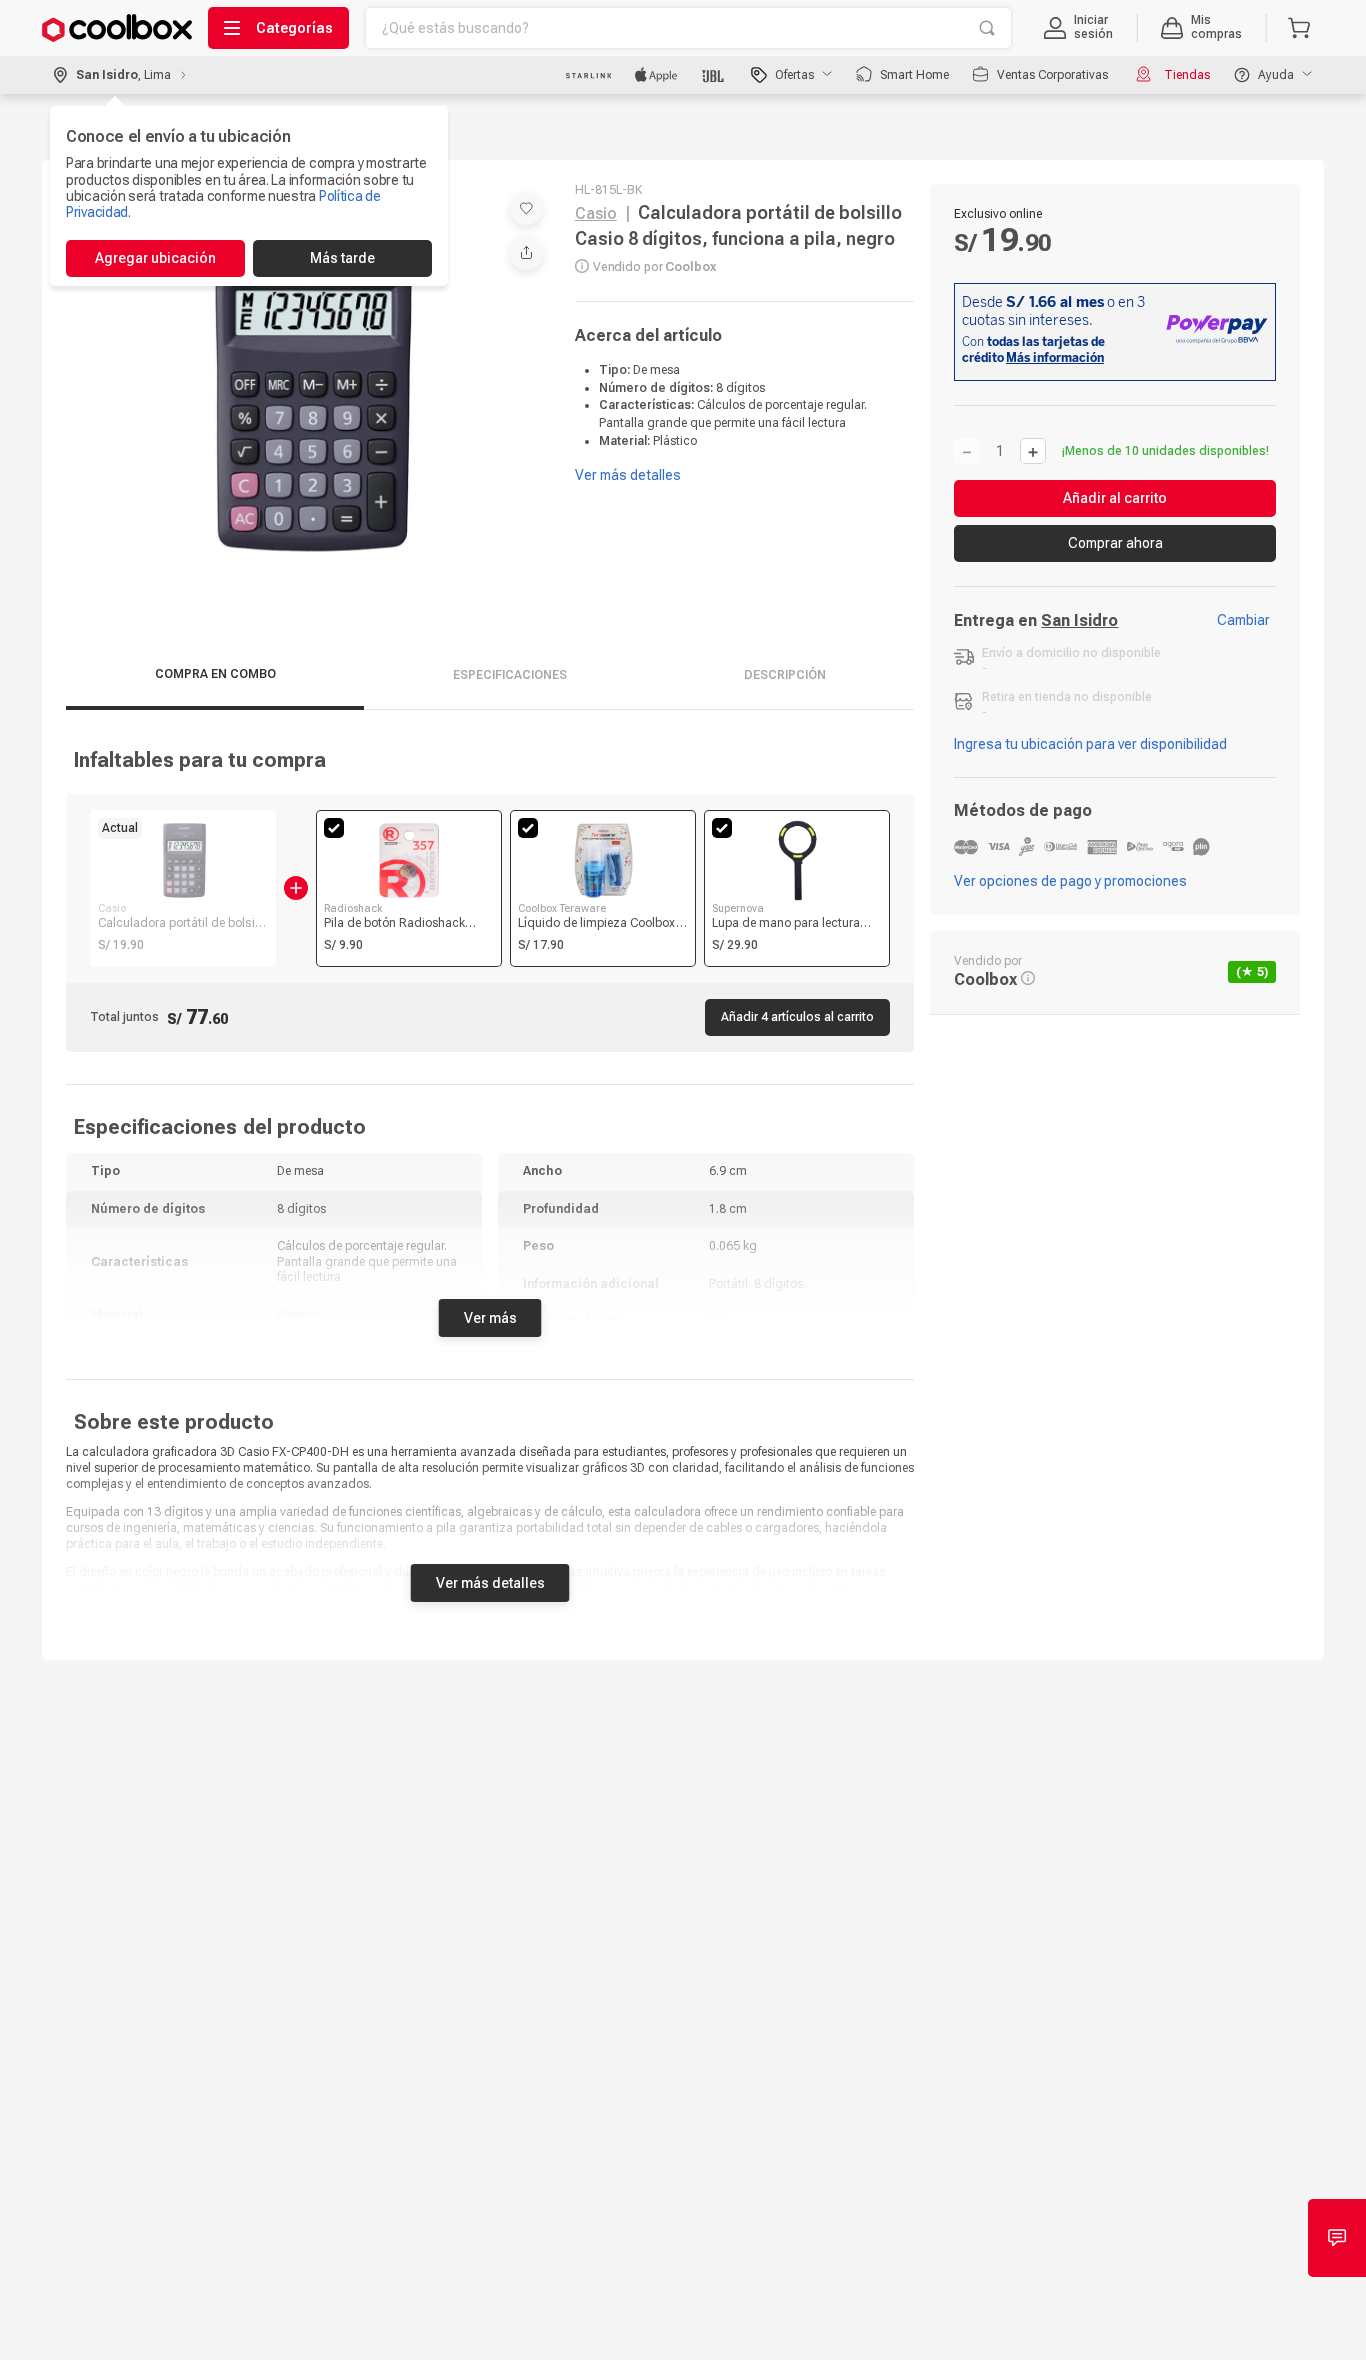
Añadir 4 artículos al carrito (797, 1017)
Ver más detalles (490, 1583)
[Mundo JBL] (714, 75)
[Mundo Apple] (656, 75)
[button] (1078, 28)
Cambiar (1243, 620)
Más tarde (342, 258)
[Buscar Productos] (987, 28)
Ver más (490, 1318)
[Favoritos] (526, 208)
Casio (596, 213)
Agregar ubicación (155, 258)
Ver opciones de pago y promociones (1070, 881)
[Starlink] (588, 75)
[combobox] (688, 28)
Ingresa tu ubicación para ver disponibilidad (1090, 744)
